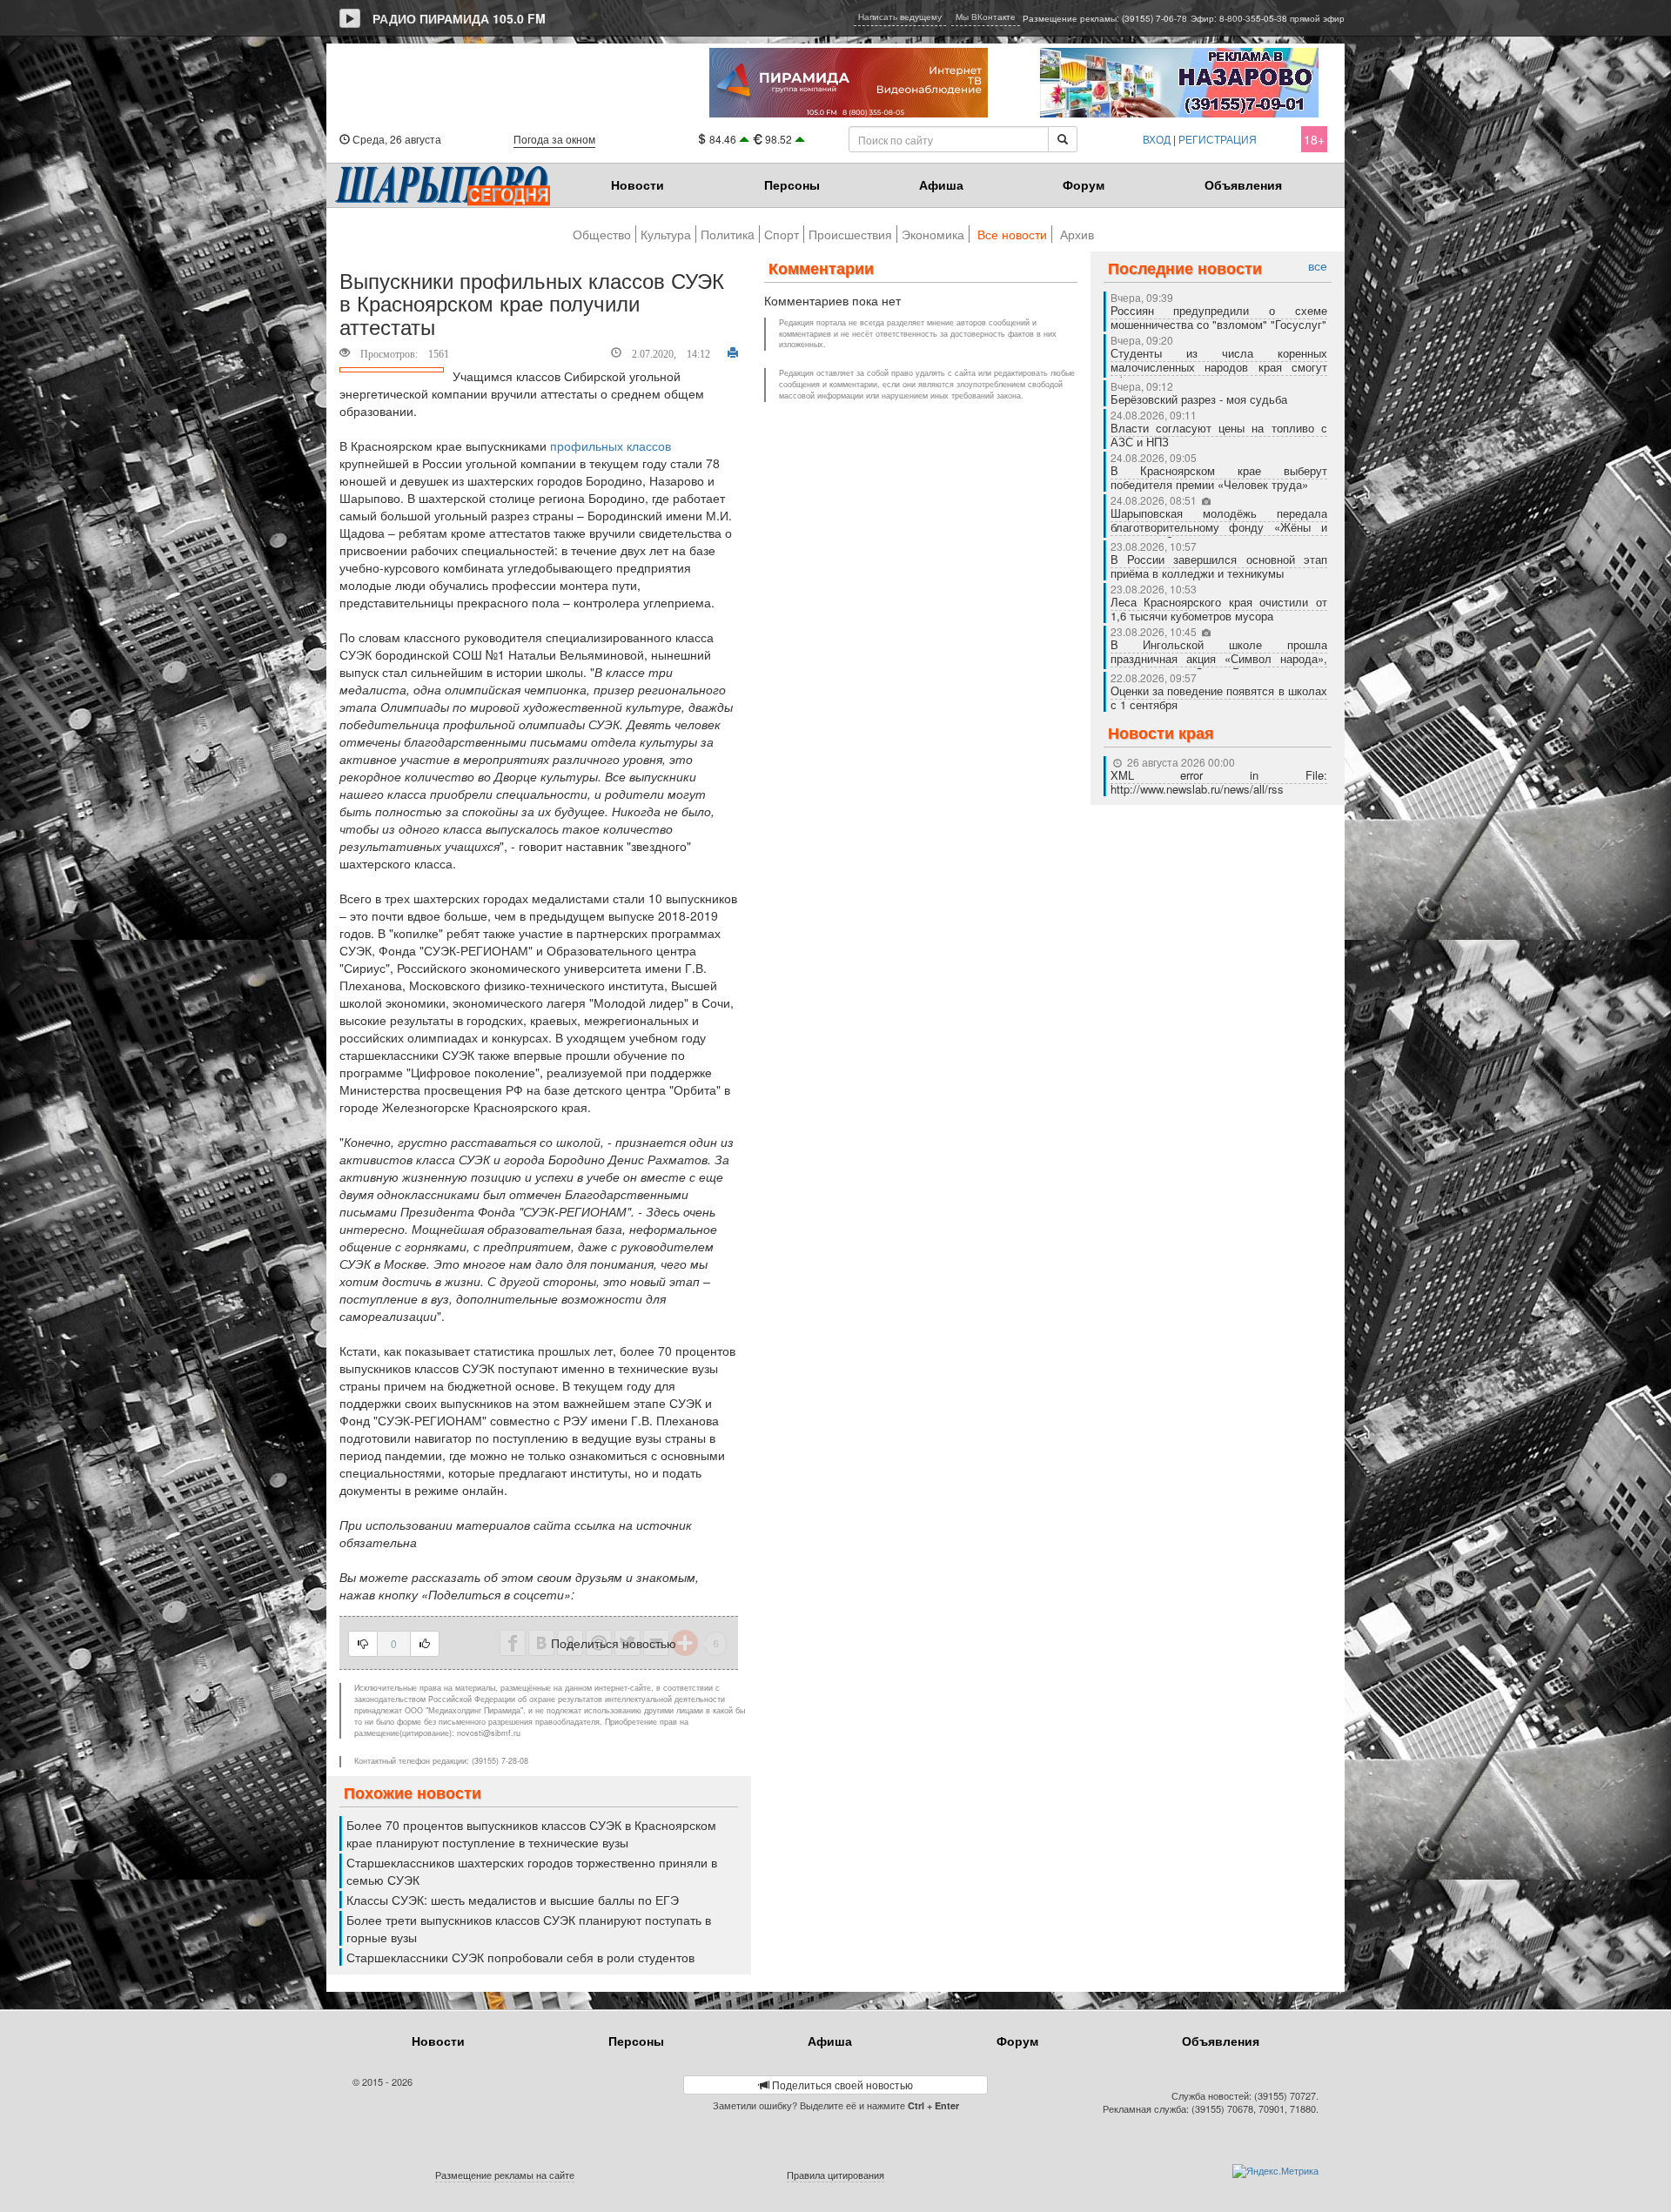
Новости (638, 184)
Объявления (1243, 184)
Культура (666, 234)
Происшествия (850, 234)
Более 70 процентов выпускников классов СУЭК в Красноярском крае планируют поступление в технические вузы (531, 1833)
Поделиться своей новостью (841, 2085)
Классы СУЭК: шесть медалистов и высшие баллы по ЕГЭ (513, 1900)
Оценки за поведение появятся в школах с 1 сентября (1219, 697)
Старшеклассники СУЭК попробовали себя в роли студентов (520, 1957)
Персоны (792, 184)
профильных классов (611, 446)
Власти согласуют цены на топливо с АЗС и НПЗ (1219, 435)
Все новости (1012, 234)
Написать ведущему (900, 17)
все (1318, 266)
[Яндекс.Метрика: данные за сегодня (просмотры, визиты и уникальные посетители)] (1275, 2171)
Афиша (941, 184)
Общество (602, 234)
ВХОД (1157, 139)
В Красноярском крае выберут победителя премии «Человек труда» (1219, 477)
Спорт (782, 234)
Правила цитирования (835, 2175)
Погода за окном (554, 139)
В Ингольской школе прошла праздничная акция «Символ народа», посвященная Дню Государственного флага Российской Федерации (1219, 665)
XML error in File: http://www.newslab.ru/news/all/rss (1219, 782)
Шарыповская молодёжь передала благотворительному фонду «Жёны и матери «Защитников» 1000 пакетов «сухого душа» (1219, 534)
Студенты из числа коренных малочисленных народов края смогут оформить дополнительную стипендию (1219, 367)
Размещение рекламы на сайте (505, 2175)
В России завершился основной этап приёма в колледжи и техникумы (1219, 566)
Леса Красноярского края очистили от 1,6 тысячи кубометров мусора (1219, 609)
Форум (1084, 184)
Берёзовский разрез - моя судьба (1199, 399)
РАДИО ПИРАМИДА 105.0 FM (459, 18)
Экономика (933, 234)
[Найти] (1063, 139)
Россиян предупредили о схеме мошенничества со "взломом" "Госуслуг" (1219, 317)
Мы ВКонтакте (986, 17)
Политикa (728, 234)
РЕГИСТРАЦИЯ (1218, 139)
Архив (1077, 234)
